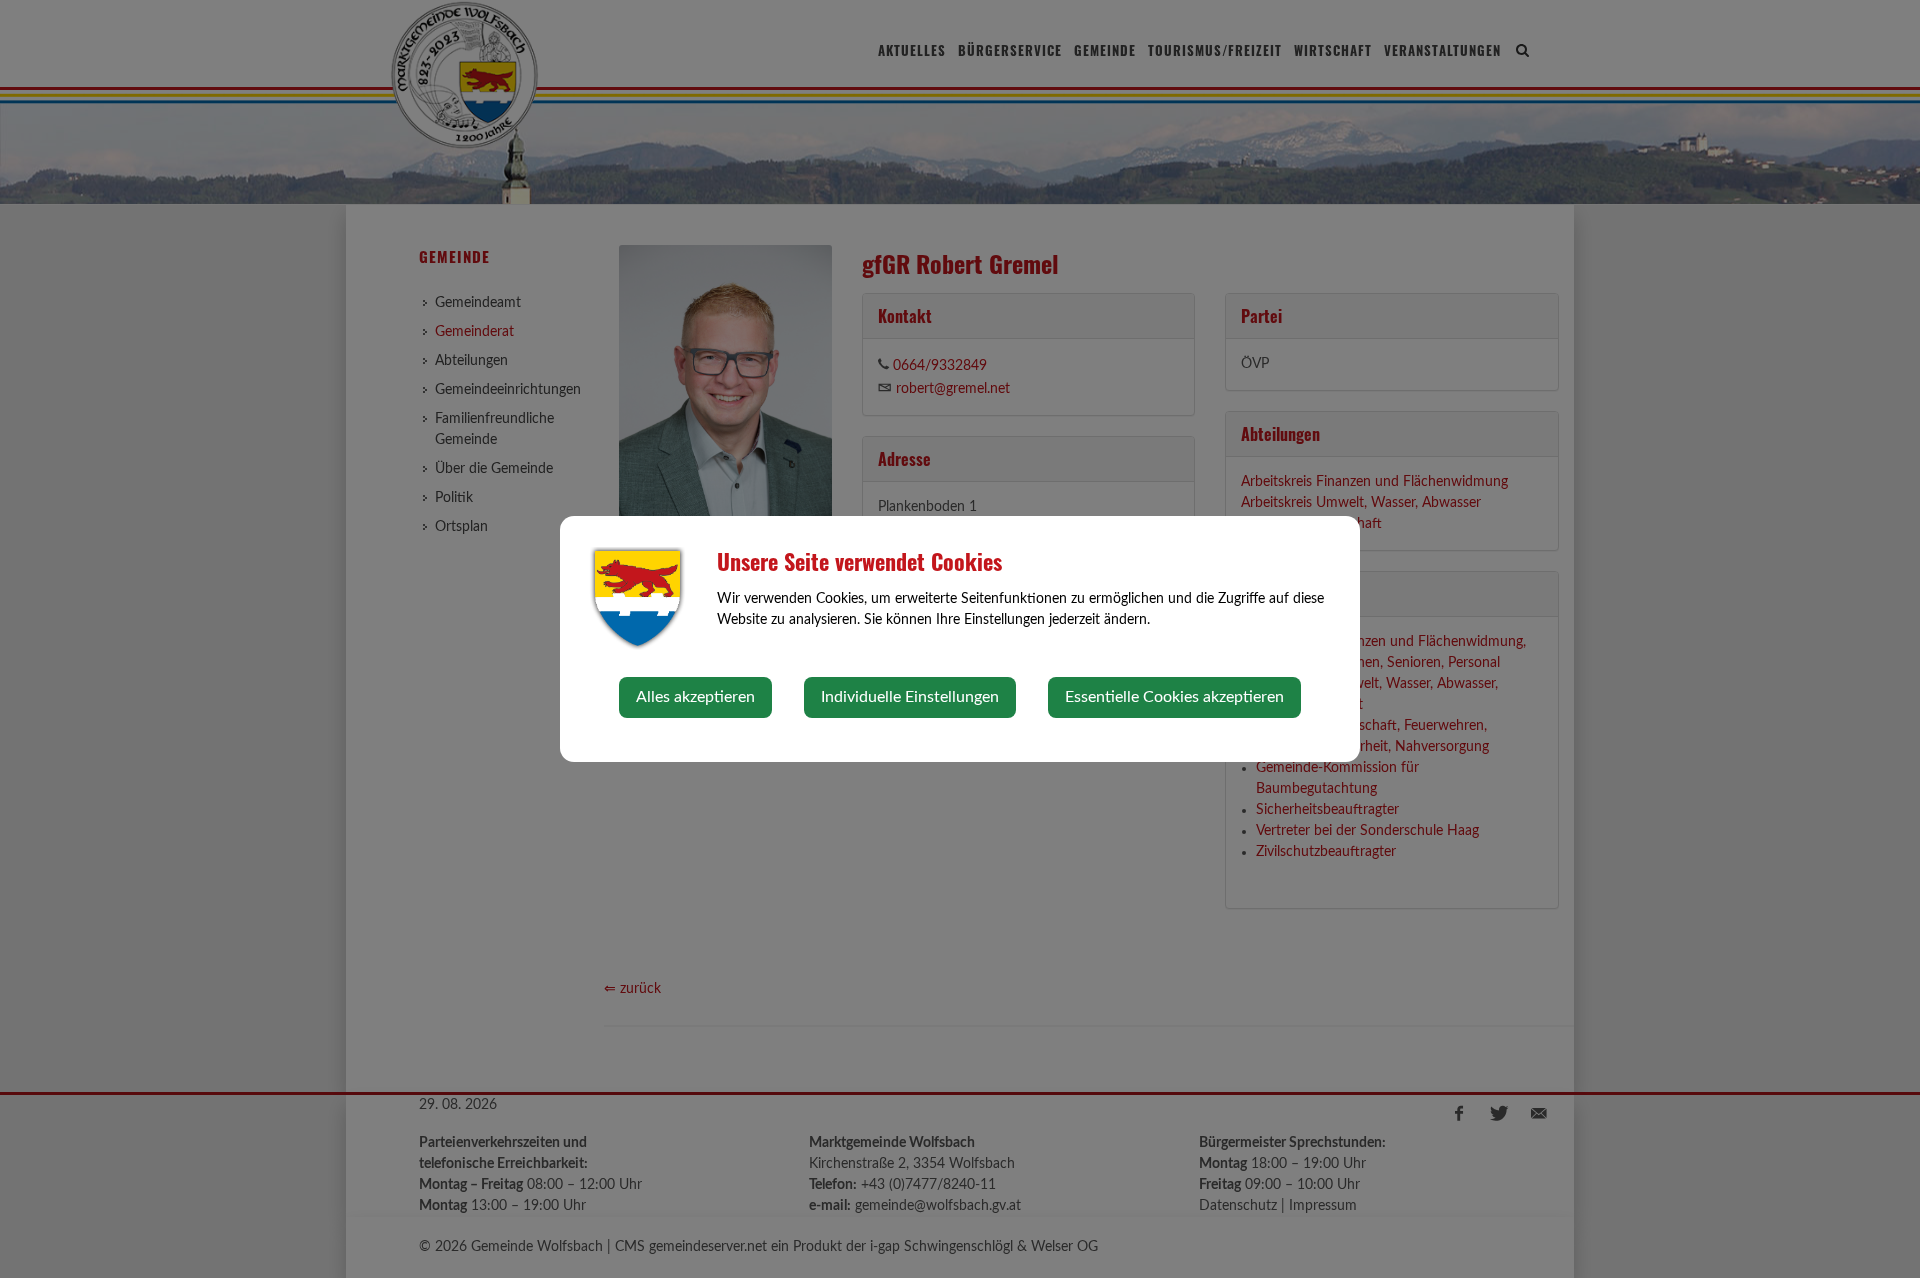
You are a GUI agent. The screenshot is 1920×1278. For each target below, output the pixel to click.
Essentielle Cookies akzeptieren (1174, 697)
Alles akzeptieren (695, 697)
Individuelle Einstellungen (910, 697)
